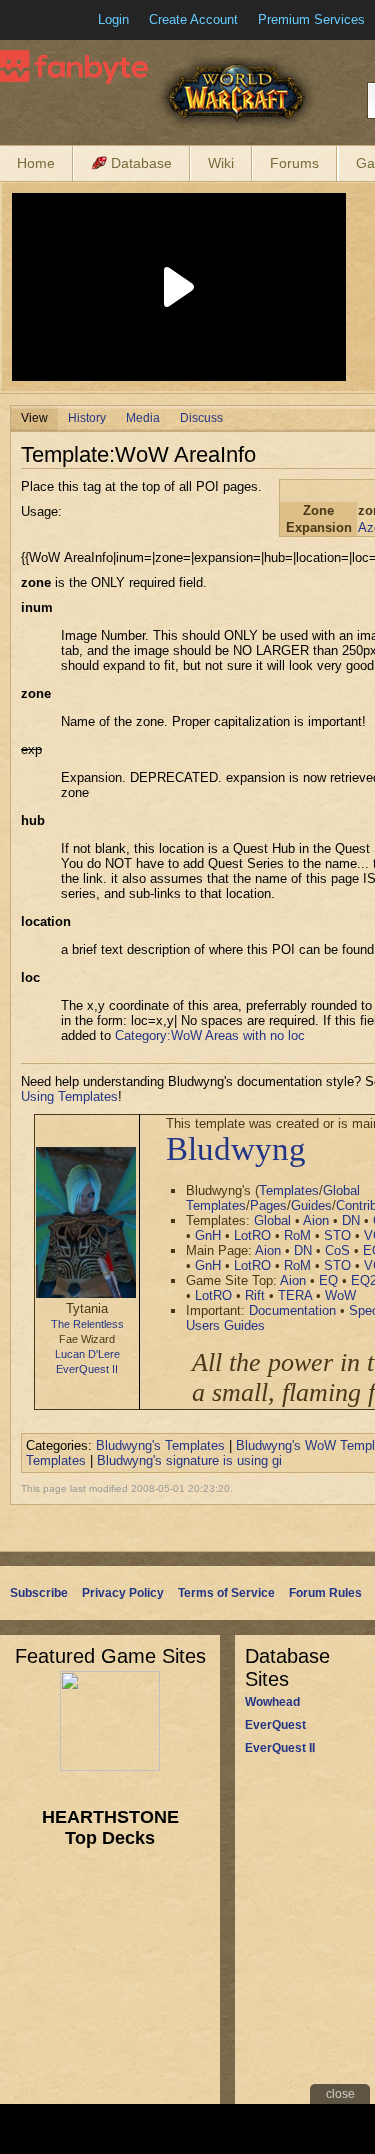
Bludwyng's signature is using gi (189, 1460)
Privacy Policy (123, 1593)
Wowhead (272, 1702)
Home (36, 163)
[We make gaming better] (64, 20)
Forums (294, 163)
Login (113, 19)
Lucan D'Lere (87, 1354)
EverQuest (275, 1725)
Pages (268, 1205)
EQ (328, 1280)
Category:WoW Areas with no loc (210, 1035)
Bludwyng (236, 1149)
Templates (289, 1190)
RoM (297, 1235)
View (34, 418)
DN (351, 1220)
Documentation (292, 1310)
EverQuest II (87, 1369)
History (87, 418)
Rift (255, 1295)
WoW (340, 1295)
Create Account (193, 19)
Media (143, 418)
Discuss (201, 418)
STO (337, 1235)
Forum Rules (325, 1593)
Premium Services (311, 19)
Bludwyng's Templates (160, 1445)
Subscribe (39, 1593)
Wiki (221, 163)
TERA (295, 1295)
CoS (337, 1250)
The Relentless (87, 1324)
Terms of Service (226, 1593)
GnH (208, 1235)
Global (272, 1220)
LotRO (252, 1235)
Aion (316, 1220)
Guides (311, 1205)
